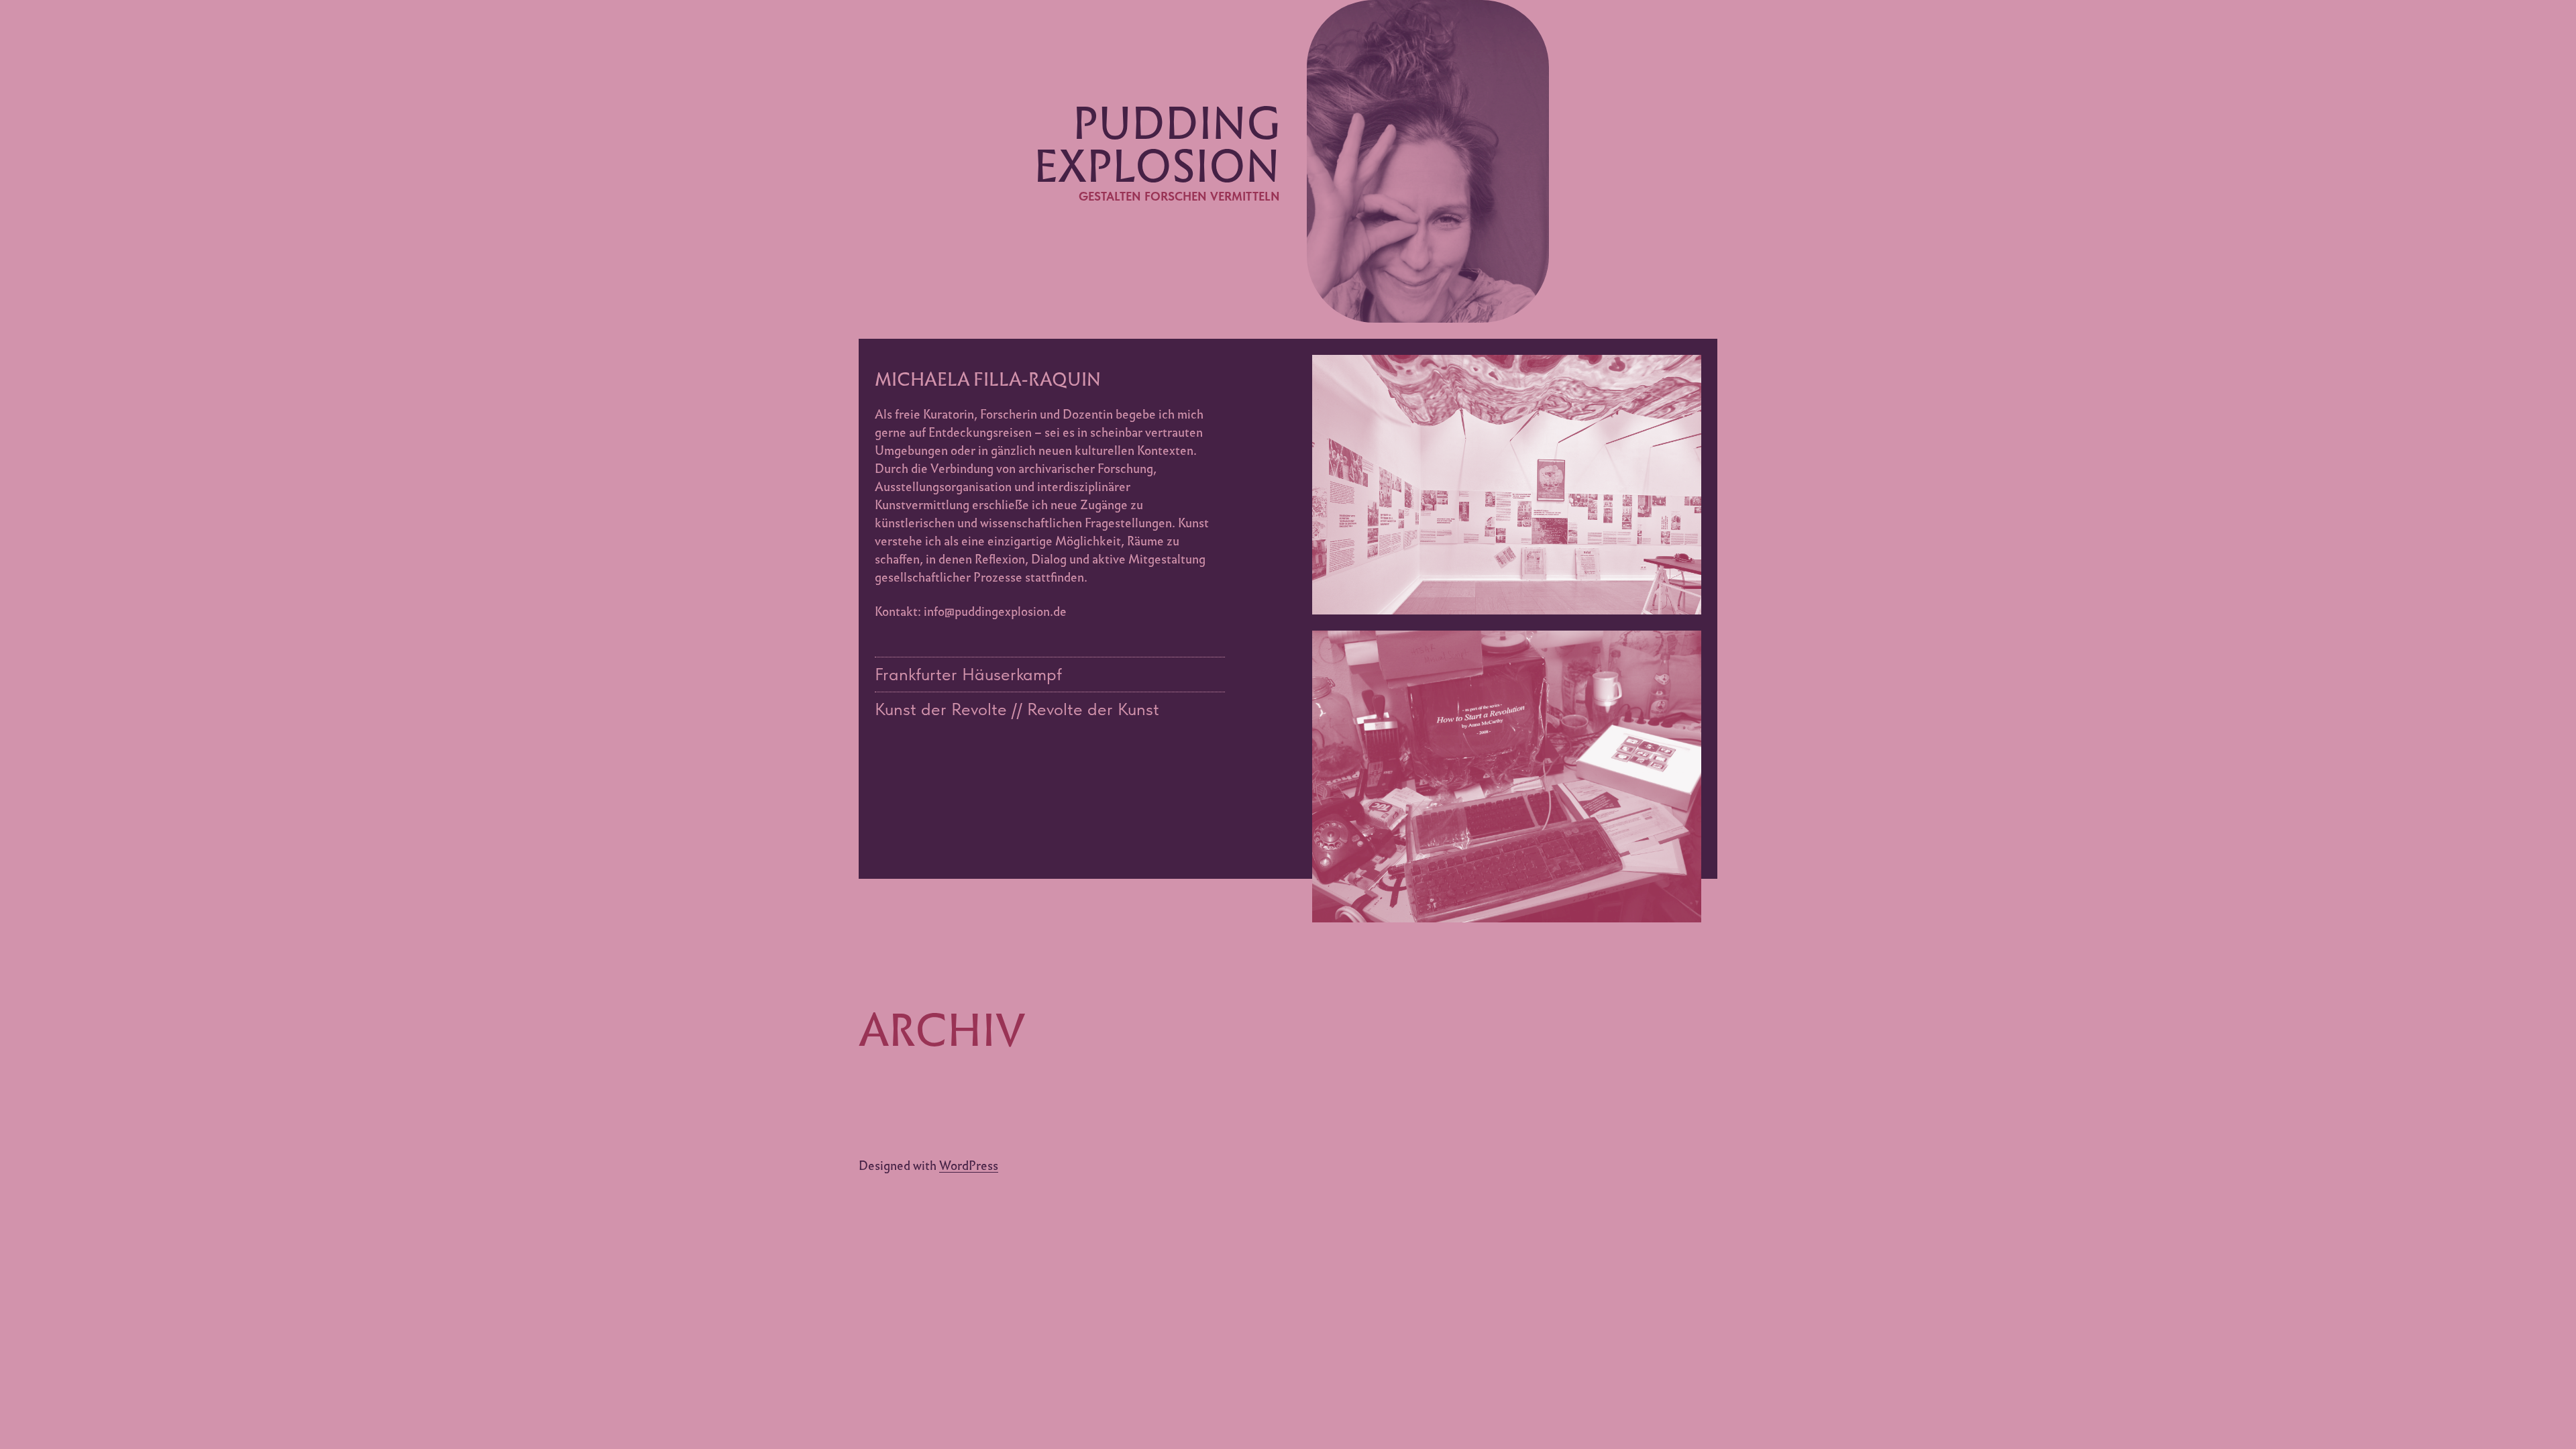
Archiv (942, 1030)
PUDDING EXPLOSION (1157, 145)
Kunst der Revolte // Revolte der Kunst (1017, 709)
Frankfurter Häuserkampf (968, 674)
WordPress (969, 1166)
